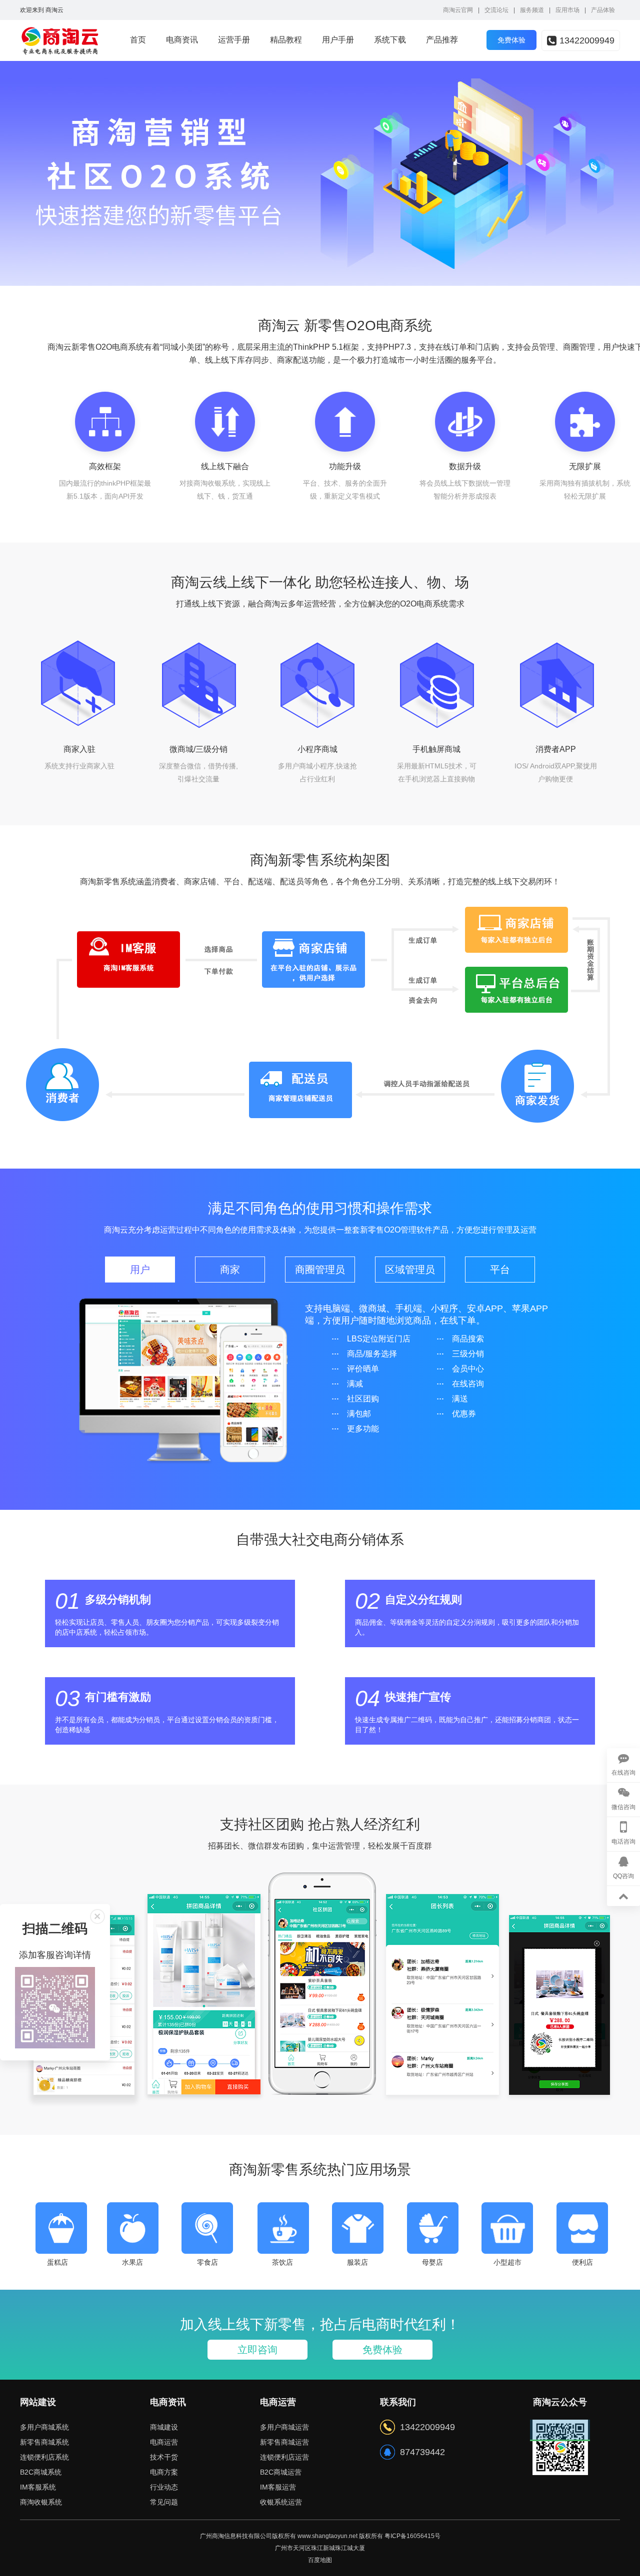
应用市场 (567, 10)
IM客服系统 (38, 2487)
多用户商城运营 (284, 2427)
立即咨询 (257, 2350)
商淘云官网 (458, 10)
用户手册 (338, 40)
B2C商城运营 (281, 2472)
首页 (138, 40)
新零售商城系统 (44, 2442)
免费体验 (382, 2350)
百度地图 (320, 2560)
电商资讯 (182, 40)
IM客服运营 (278, 2487)
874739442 (422, 2452)
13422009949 (587, 40)
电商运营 (164, 2442)
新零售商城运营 (284, 2442)
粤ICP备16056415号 (412, 2536)
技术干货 (164, 2457)
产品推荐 (442, 40)
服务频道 (532, 10)
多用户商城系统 (44, 2427)
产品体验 (603, 10)
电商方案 (164, 2472)
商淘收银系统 (41, 2502)
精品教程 (286, 40)
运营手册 (234, 40)
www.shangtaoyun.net (327, 2536)
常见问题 (164, 2502)
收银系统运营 (281, 2502)
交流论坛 (496, 10)
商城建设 (164, 2427)
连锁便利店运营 (284, 2457)
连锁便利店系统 (44, 2457)
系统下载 (390, 40)
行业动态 (164, 2487)
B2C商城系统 (41, 2472)
